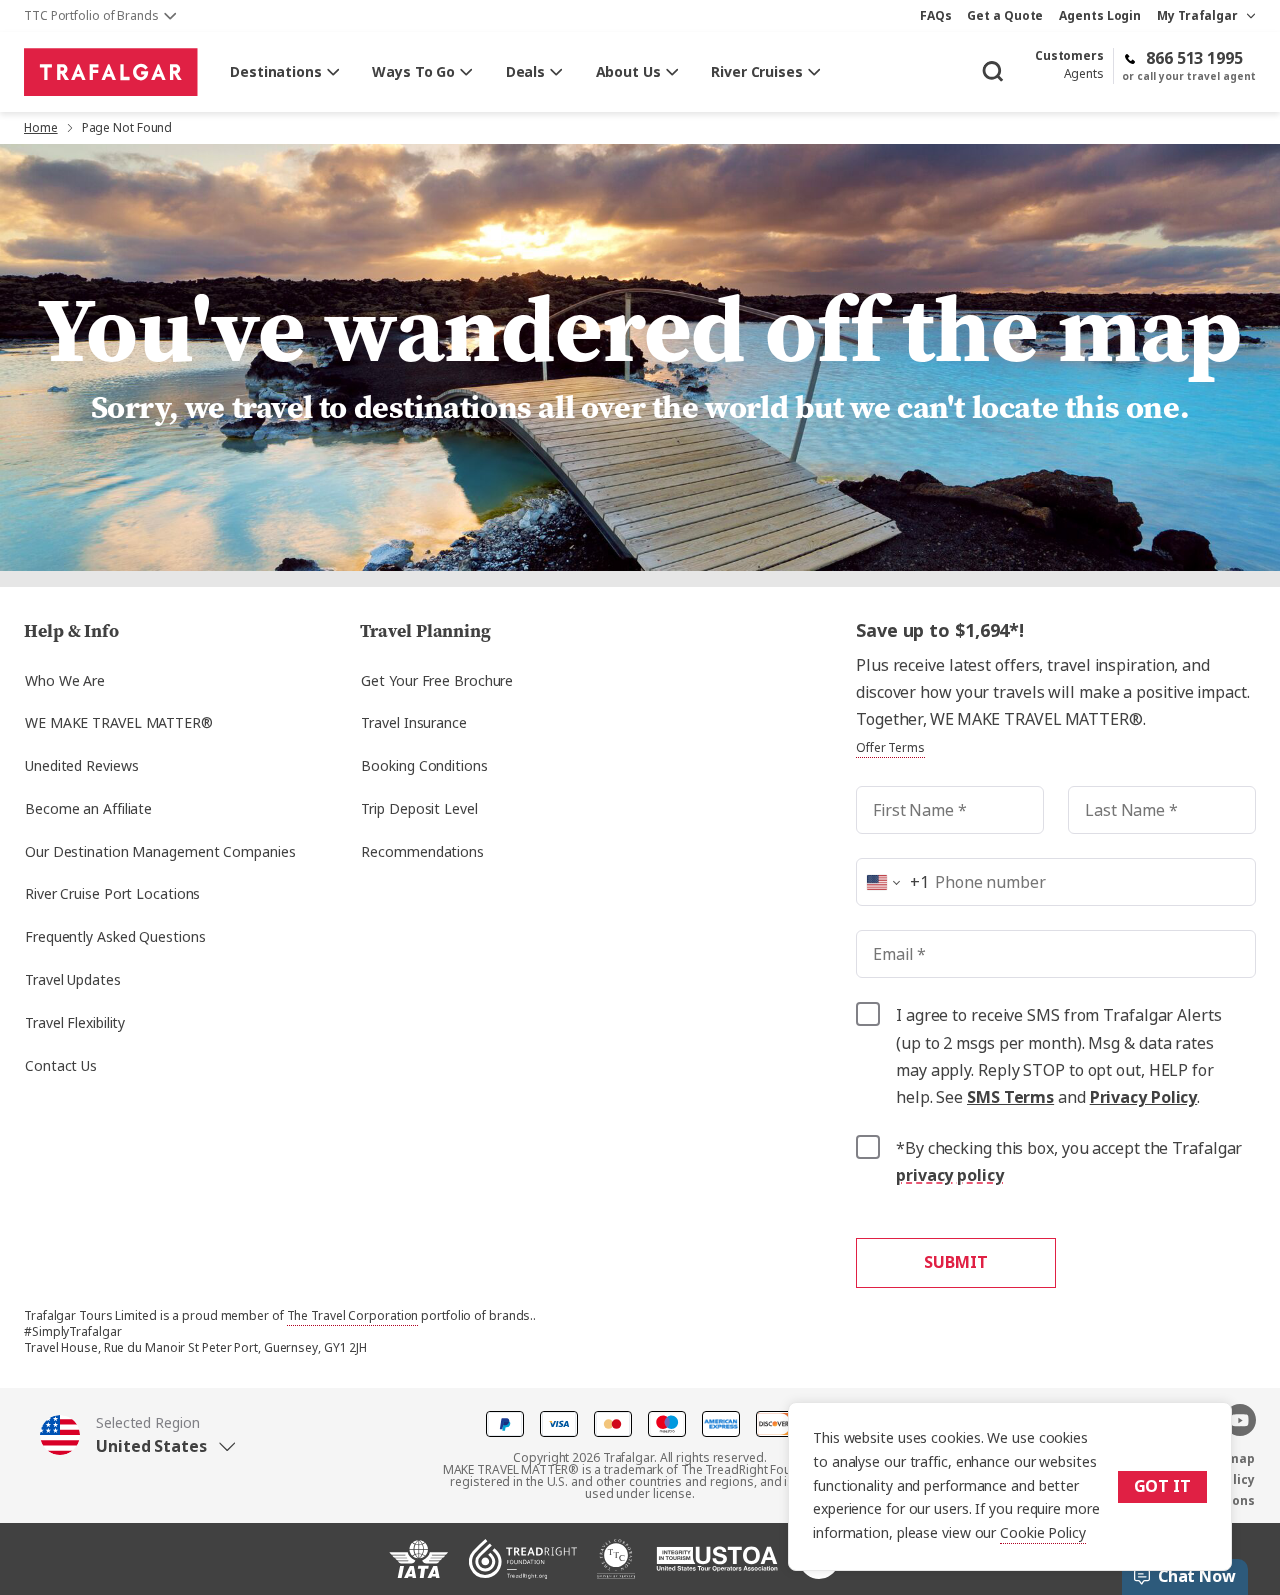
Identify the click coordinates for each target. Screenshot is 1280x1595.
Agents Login (1100, 16)
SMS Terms (1010, 1097)
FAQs (936, 16)
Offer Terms (890, 748)
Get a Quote (1005, 16)
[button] (188, 1434)
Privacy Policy (1144, 1097)
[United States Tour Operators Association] (717, 1567)
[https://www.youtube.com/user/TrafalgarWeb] (1240, 1420)
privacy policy (950, 1175)
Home (41, 128)
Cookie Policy (1043, 1533)
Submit (955, 1262)
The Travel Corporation (353, 1316)
